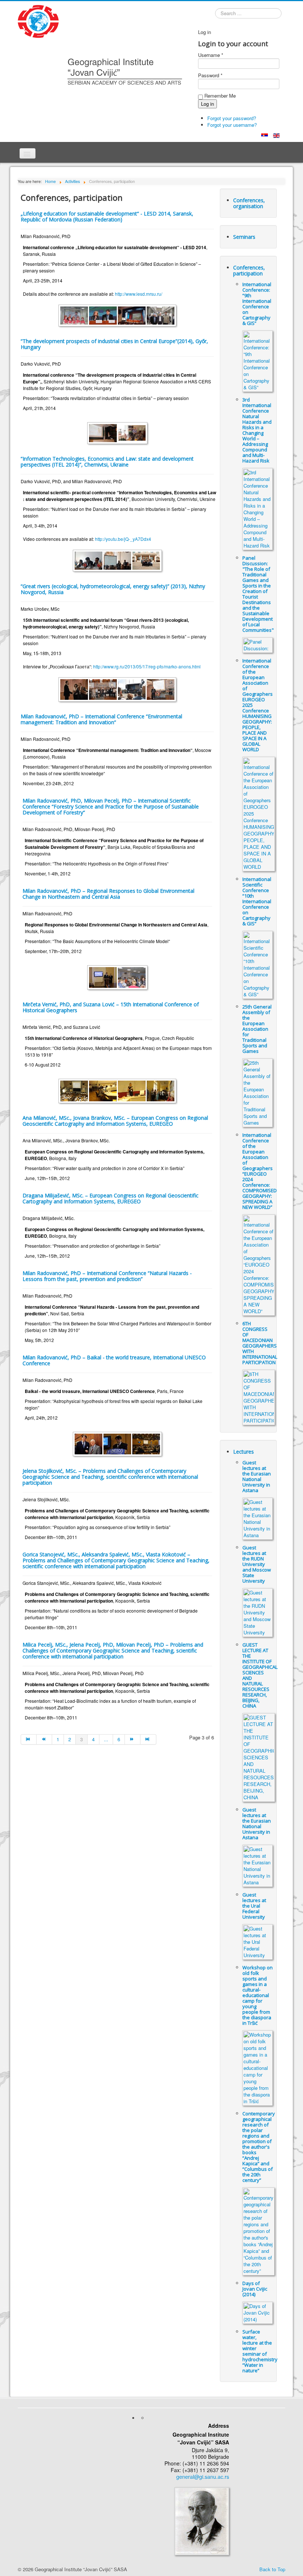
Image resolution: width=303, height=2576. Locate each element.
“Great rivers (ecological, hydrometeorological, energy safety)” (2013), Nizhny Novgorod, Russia (113, 589)
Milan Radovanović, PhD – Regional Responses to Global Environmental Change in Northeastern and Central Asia (108, 894)
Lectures (244, 1452)
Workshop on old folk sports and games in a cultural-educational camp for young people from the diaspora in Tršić (258, 1995)
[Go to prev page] (44, 1739)
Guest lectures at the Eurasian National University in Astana (257, 1476)
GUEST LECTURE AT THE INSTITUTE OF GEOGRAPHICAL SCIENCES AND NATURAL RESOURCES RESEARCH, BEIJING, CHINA (260, 1675)
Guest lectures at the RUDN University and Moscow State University (257, 1564)
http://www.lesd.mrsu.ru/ (139, 294)
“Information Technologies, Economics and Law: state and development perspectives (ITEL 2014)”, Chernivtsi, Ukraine (107, 462)
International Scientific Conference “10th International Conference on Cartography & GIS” (257, 901)
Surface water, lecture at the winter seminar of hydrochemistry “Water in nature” (260, 2351)
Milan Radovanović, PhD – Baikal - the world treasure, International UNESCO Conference (114, 1360)
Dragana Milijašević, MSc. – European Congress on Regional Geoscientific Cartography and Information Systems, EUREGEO (110, 1198)
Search (215, 14)
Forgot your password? (232, 118)
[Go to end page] (148, 1739)
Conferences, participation (249, 270)
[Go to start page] (29, 1739)
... (106, 1739)
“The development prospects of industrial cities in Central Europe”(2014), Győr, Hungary (114, 344)
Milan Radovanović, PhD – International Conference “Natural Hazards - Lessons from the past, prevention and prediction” (107, 1276)
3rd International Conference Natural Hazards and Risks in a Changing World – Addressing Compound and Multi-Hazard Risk (257, 430)
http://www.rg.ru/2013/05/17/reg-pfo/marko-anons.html (147, 666)
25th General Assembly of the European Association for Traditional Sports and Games (257, 1029)
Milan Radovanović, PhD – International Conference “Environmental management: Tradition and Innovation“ (101, 719)
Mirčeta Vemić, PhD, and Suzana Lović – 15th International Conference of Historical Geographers (111, 1007)
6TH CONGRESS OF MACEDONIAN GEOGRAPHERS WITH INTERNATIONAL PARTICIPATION (260, 1343)
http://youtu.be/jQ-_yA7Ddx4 (123, 539)
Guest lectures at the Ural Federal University (254, 1906)
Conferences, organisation (249, 203)
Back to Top (272, 2569)
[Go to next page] (133, 1739)
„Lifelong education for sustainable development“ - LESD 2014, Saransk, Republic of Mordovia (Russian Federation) (107, 216)
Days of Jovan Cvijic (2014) (255, 2289)
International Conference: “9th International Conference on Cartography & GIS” (257, 304)
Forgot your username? (232, 125)
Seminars (244, 237)
